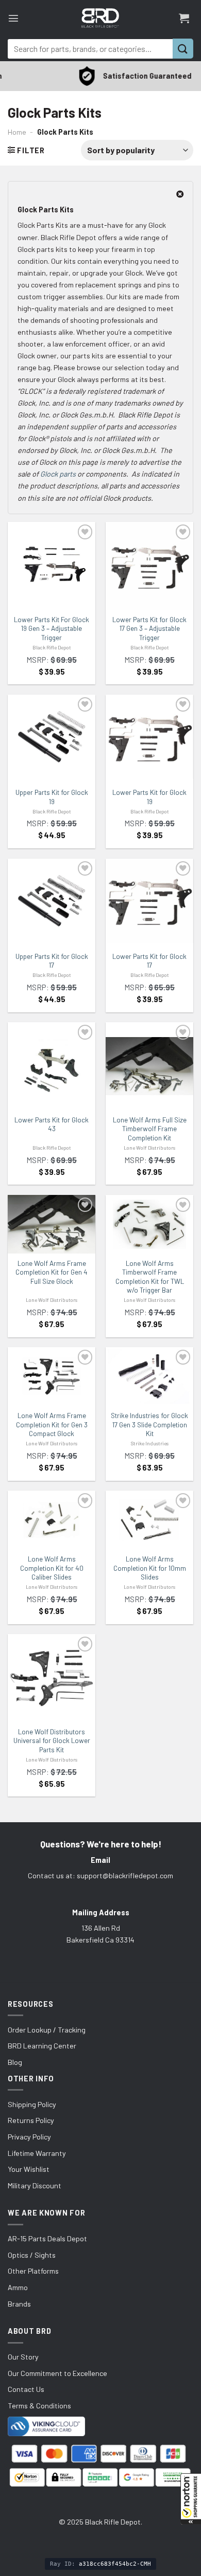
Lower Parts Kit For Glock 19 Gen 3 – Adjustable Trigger (52, 629)
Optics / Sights (32, 2255)
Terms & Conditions (39, 2406)
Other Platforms (33, 2271)
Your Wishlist (29, 2169)
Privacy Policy (29, 2137)
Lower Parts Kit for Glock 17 (149, 961)
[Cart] (184, 18)
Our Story (23, 2357)
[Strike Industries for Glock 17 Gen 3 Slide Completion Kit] (149, 1376)
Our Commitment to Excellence (57, 2373)
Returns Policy (31, 2120)
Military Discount (35, 2185)
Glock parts (58, 474)
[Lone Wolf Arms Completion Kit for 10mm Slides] (149, 1520)
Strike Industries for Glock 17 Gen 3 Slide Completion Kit (149, 1425)
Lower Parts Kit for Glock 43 (52, 1124)
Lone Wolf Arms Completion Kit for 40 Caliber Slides (52, 1568)
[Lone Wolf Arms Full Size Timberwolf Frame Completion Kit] (149, 1066)
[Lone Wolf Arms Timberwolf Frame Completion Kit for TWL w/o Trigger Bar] (149, 1224)
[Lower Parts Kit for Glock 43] (52, 1066)
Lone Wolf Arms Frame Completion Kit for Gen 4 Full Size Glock (52, 1272)
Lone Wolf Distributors (149, 1148)
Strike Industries (150, 1443)
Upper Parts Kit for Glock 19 (52, 797)
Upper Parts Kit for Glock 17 (52, 961)
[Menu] (13, 18)
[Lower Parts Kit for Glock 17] (149, 901)
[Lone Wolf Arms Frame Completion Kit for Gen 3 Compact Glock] (52, 1376)
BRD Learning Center (42, 2046)
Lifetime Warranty (37, 2153)
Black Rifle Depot (52, 647)
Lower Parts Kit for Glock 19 (149, 797)
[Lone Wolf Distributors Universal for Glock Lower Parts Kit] (52, 1678)
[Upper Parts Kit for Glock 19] (52, 737)
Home (17, 132)
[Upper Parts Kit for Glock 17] (52, 901)
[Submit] (183, 49)
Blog (15, 2062)
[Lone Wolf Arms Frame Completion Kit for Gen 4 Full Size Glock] (52, 1224)
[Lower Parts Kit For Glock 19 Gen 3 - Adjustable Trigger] (52, 566)
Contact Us (26, 2389)
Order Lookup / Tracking (47, 2030)
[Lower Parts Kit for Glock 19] (149, 737)
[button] (191, 2499)
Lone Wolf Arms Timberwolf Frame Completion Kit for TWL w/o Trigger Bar (150, 1277)
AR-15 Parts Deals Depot (47, 2238)
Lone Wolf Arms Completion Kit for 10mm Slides (150, 1568)
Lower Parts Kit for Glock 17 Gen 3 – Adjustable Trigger (149, 629)
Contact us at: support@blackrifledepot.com (100, 1875)
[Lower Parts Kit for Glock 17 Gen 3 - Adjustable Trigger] (149, 566)
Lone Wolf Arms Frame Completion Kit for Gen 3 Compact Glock (52, 1425)
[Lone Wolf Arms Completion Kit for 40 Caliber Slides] (52, 1520)
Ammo (18, 2287)
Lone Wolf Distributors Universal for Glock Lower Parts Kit (52, 1741)
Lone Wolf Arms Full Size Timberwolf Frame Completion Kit (150, 1129)
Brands (19, 2304)
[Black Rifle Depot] (100, 18)
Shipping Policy (32, 2104)
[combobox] (90, 49)
